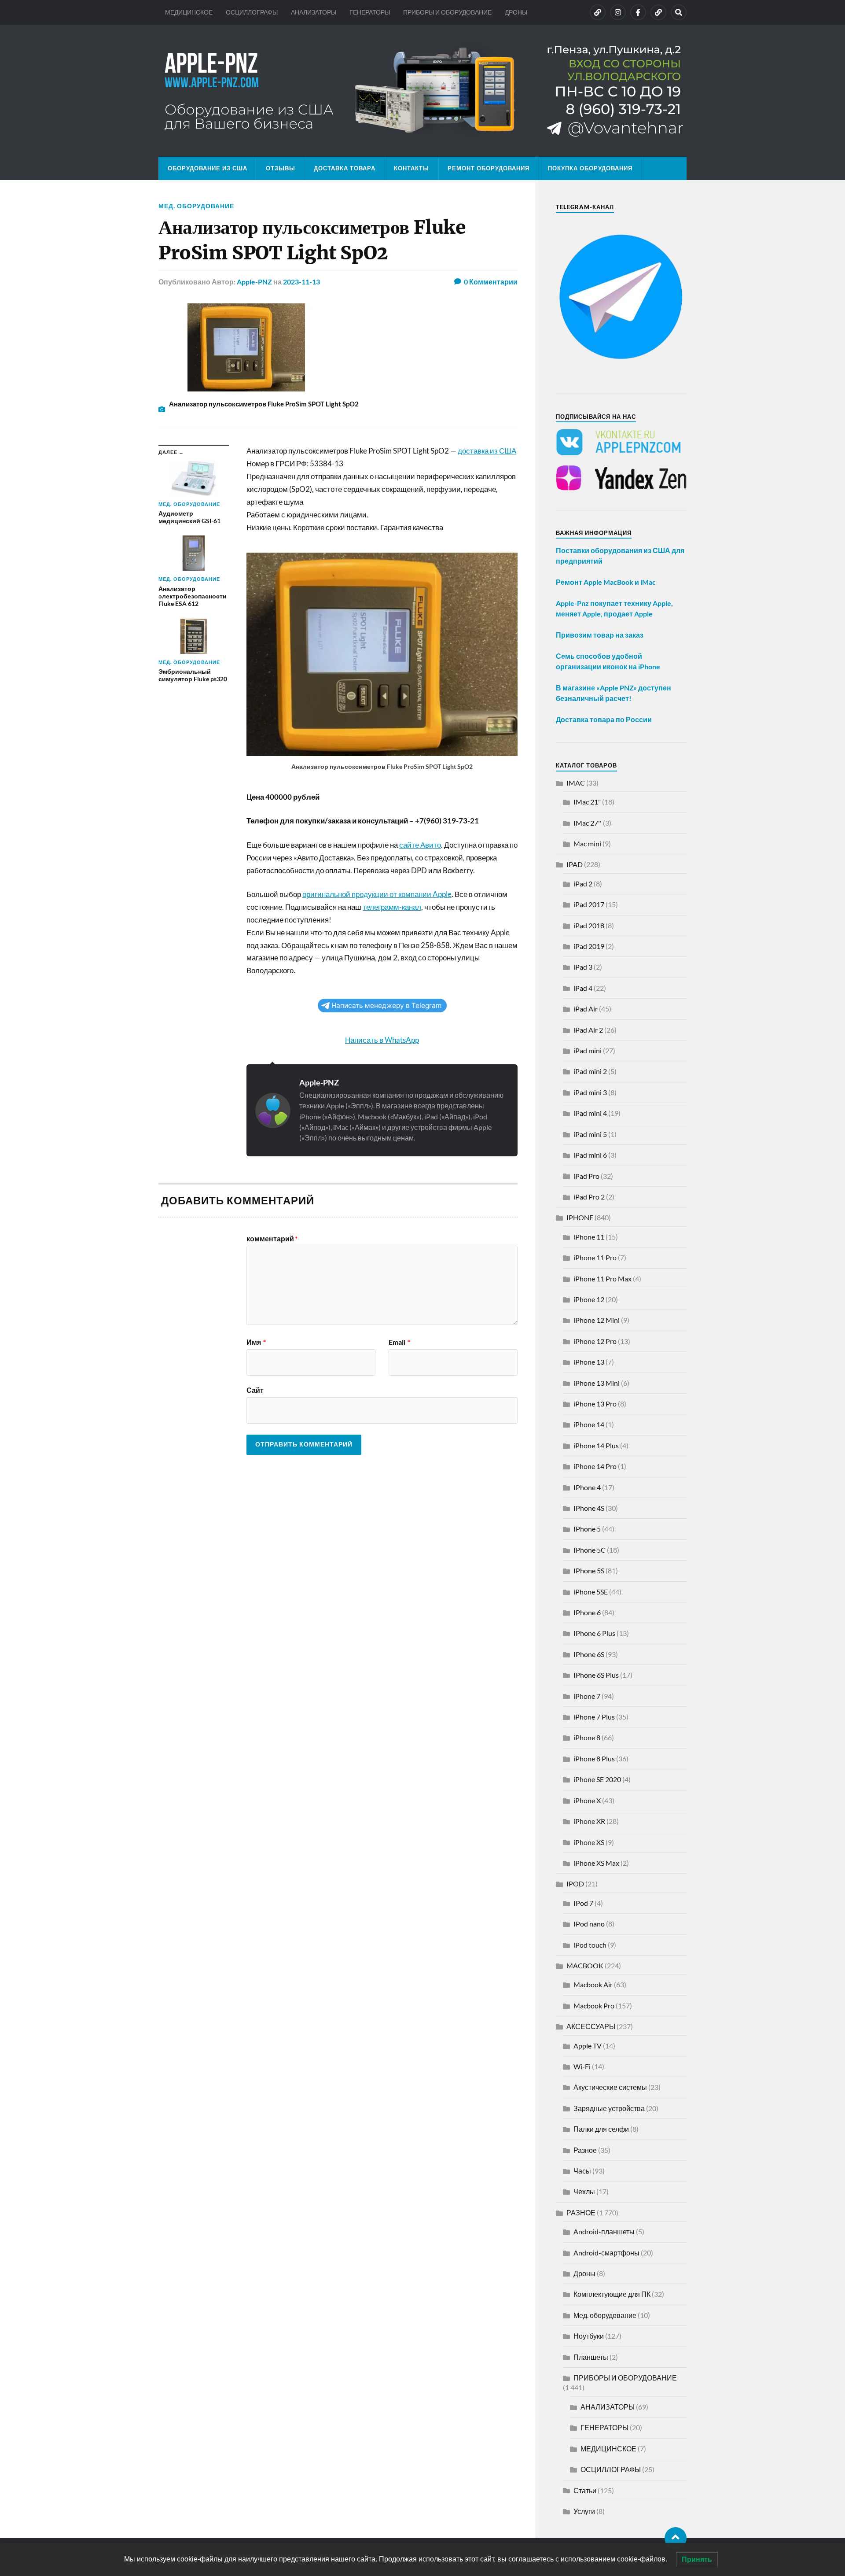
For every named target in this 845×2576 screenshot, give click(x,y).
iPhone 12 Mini (597, 1320)
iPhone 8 (587, 1737)
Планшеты (591, 2357)
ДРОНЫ (516, 12)
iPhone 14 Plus (596, 1445)
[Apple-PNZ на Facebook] (638, 12)
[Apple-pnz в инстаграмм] (618, 12)
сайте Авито (420, 845)
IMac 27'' (588, 823)
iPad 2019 (589, 946)
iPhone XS (589, 1842)
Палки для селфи (601, 2129)
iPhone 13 (589, 1362)
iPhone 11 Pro (595, 1257)
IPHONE (580, 1217)
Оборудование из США (208, 168)
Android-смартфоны (606, 2253)
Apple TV (588, 2046)
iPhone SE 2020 (597, 1779)
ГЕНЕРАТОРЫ (370, 12)
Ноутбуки (589, 2336)
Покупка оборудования (590, 168)
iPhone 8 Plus (594, 1759)
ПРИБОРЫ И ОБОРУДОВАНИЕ (447, 12)
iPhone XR (589, 1821)
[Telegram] (658, 12)
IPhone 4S (589, 1508)
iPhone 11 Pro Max (603, 1279)
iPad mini (588, 1050)
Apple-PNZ (254, 282)
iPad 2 (583, 884)
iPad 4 (583, 988)
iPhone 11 (589, 1237)
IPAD (575, 864)
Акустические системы (610, 2087)
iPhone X (587, 1800)
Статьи (585, 2490)
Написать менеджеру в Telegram (386, 1006)
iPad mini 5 (590, 1134)
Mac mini (587, 843)
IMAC (576, 783)
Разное (585, 2150)
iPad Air (586, 1009)
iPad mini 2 (590, 1071)
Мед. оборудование (196, 206)
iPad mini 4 (590, 1113)
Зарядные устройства (609, 2108)
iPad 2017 (589, 904)
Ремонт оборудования (489, 168)
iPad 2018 (589, 925)
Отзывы (281, 168)
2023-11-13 (301, 282)
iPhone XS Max (596, 1863)
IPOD (575, 1884)
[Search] (679, 12)
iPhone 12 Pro (595, 1341)
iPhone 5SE (591, 1592)
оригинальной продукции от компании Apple (377, 894)
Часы (582, 2171)
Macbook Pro (594, 2006)
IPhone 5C (590, 1550)
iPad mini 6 (590, 1155)
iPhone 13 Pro (595, 1404)
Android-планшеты (604, 2231)
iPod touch (590, 1945)
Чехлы (584, 2191)
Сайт (255, 1390)
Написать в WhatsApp (382, 1040)
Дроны (584, 2273)
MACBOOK (585, 1965)
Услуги (584, 2511)
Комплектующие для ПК (612, 2294)
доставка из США (487, 451)
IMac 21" (587, 802)
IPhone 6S (589, 1654)
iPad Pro (586, 1176)
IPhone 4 (587, 1487)
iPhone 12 (589, 1299)
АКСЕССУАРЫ (591, 2026)
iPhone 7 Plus (594, 1717)
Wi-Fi (582, 2066)
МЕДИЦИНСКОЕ (189, 12)
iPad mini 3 (590, 1092)
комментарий (272, 1239)
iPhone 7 (587, 1696)
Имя (256, 1342)
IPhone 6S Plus (596, 1675)
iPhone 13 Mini (597, 1383)
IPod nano (589, 1924)
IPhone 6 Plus (594, 1633)
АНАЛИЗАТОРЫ (314, 12)
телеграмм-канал (392, 907)
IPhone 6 (587, 1612)
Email (399, 1342)
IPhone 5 (587, 1529)
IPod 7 (583, 1903)
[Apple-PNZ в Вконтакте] (598, 12)
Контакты (411, 168)
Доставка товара (345, 168)
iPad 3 (583, 967)
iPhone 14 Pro (595, 1466)
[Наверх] (676, 2538)
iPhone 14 (589, 1424)
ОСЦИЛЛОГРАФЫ (252, 12)
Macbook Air (593, 1984)
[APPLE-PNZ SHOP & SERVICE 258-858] (422, 91)
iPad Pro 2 (589, 1197)
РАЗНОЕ (581, 2212)
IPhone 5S (589, 1570)
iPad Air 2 (588, 1030)
